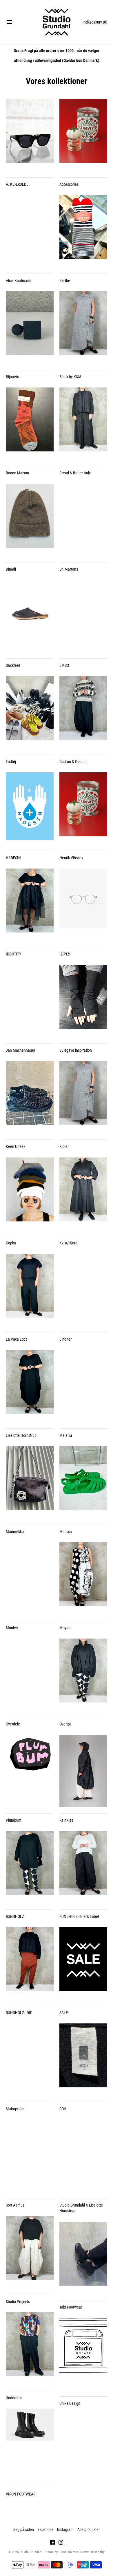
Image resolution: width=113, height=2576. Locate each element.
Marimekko (15, 1532)
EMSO (64, 665)
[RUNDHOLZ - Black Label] (83, 1867)
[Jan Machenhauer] (30, 1001)
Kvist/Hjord (68, 1243)
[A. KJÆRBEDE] (30, 135)
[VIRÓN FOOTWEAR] (30, 2445)
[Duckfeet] (30, 616)
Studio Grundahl (31, 2552)
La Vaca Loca (17, 1339)
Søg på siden (24, 2529)
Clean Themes (69, 2552)
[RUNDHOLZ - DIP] (30, 1963)
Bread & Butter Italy (75, 473)
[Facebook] (52, 2543)
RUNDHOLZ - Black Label (79, 1916)
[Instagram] (61, 2543)
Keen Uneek (16, 1146)
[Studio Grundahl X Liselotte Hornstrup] (83, 2156)
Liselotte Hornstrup (21, 1435)
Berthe (65, 281)
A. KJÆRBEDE (17, 184)
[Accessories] (83, 135)
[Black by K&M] (83, 327)
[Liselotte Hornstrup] (30, 1386)
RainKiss (66, 1820)
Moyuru (65, 1628)
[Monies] (30, 1578)
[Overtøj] (83, 1675)
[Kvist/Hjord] (83, 1194)
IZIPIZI (65, 954)
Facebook (45, 2529)
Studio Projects (18, 2302)
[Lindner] (83, 1290)
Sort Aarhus (15, 2205)
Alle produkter (89, 2529)
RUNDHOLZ (15, 1916)
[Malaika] (83, 1386)
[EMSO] (83, 616)
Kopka (11, 1243)
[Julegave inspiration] (83, 1001)
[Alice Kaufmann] (30, 231)
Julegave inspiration (76, 1050)
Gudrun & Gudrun (73, 762)
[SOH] (83, 2059)
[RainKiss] (83, 1771)
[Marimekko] (30, 1482)
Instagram (65, 2529)
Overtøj (65, 1724)
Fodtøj (11, 762)
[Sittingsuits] (30, 2059)
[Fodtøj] (30, 712)
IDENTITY (13, 954)
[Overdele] (30, 1675)
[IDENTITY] (30, 905)
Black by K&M (70, 377)
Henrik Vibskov (71, 858)
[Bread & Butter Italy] (83, 424)
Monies (12, 1628)
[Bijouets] (30, 327)
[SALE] (83, 1963)
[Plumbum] (30, 1771)
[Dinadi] (30, 520)
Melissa (66, 1532)
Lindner (65, 1339)
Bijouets (12, 377)
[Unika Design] (83, 2354)
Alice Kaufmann (19, 281)
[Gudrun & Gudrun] (83, 712)
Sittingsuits (15, 2109)
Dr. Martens (69, 569)
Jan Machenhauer (20, 1050)
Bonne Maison (17, 473)
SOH (63, 2109)
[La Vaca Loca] (30, 1290)
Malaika (66, 1435)
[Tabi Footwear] (83, 2258)
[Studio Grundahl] (57, 22)
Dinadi (11, 569)
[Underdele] (30, 2348)
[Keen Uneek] (30, 1097)
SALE (64, 2013)
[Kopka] (30, 1194)
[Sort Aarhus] (30, 2156)
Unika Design (70, 2403)
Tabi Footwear (71, 2307)
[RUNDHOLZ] (30, 1867)
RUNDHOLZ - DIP (19, 2013)
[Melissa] (83, 1482)
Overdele (13, 1724)
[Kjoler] (83, 1097)
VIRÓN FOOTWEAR (21, 2494)
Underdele (14, 2398)
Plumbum (14, 1820)
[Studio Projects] (30, 2252)
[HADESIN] (30, 808)
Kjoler (64, 1146)
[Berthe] (83, 231)
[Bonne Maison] (30, 424)
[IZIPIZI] (83, 905)
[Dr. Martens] (83, 520)
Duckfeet (13, 665)
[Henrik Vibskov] (83, 808)
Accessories (69, 184)
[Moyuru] (83, 1578)
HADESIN (13, 858)
